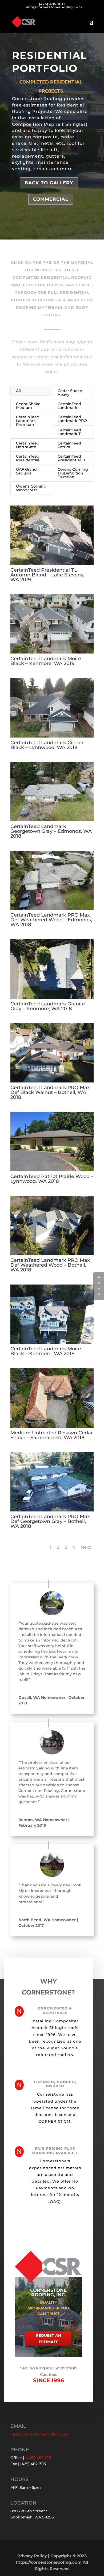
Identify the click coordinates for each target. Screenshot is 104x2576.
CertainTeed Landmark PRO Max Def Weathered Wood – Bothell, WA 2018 (50, 1265)
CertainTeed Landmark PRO (72, 419)
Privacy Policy (32, 2556)
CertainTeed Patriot (69, 445)
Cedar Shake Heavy (70, 393)
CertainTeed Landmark (69, 406)
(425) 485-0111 (52, 4)
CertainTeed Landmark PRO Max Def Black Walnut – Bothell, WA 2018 (50, 1092)
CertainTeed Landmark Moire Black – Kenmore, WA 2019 (46, 661)
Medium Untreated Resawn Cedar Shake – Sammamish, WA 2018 (52, 1435)
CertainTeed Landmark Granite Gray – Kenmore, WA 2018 (48, 1006)
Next (86, 1547)
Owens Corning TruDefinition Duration (73, 473)
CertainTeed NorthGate (28, 445)
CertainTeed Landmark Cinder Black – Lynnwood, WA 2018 (47, 745)
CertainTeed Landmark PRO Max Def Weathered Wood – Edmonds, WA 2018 (51, 920)
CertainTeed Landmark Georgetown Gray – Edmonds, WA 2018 (51, 831)
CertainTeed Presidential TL (72, 458)
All (18, 391)
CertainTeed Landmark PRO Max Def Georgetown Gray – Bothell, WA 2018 (50, 1521)
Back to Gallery (49, 183)
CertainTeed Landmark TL (70, 432)
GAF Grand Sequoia (26, 471)
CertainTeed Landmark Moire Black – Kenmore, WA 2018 (46, 1351)
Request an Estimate (48, 2339)
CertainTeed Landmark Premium (28, 421)
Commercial (51, 199)
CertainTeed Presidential (28, 458)
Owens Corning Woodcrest (31, 488)
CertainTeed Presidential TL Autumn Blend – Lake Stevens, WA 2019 (47, 575)
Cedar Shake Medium (28, 406)
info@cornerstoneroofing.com (40, 2434)
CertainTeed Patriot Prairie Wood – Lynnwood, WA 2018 (52, 1179)
